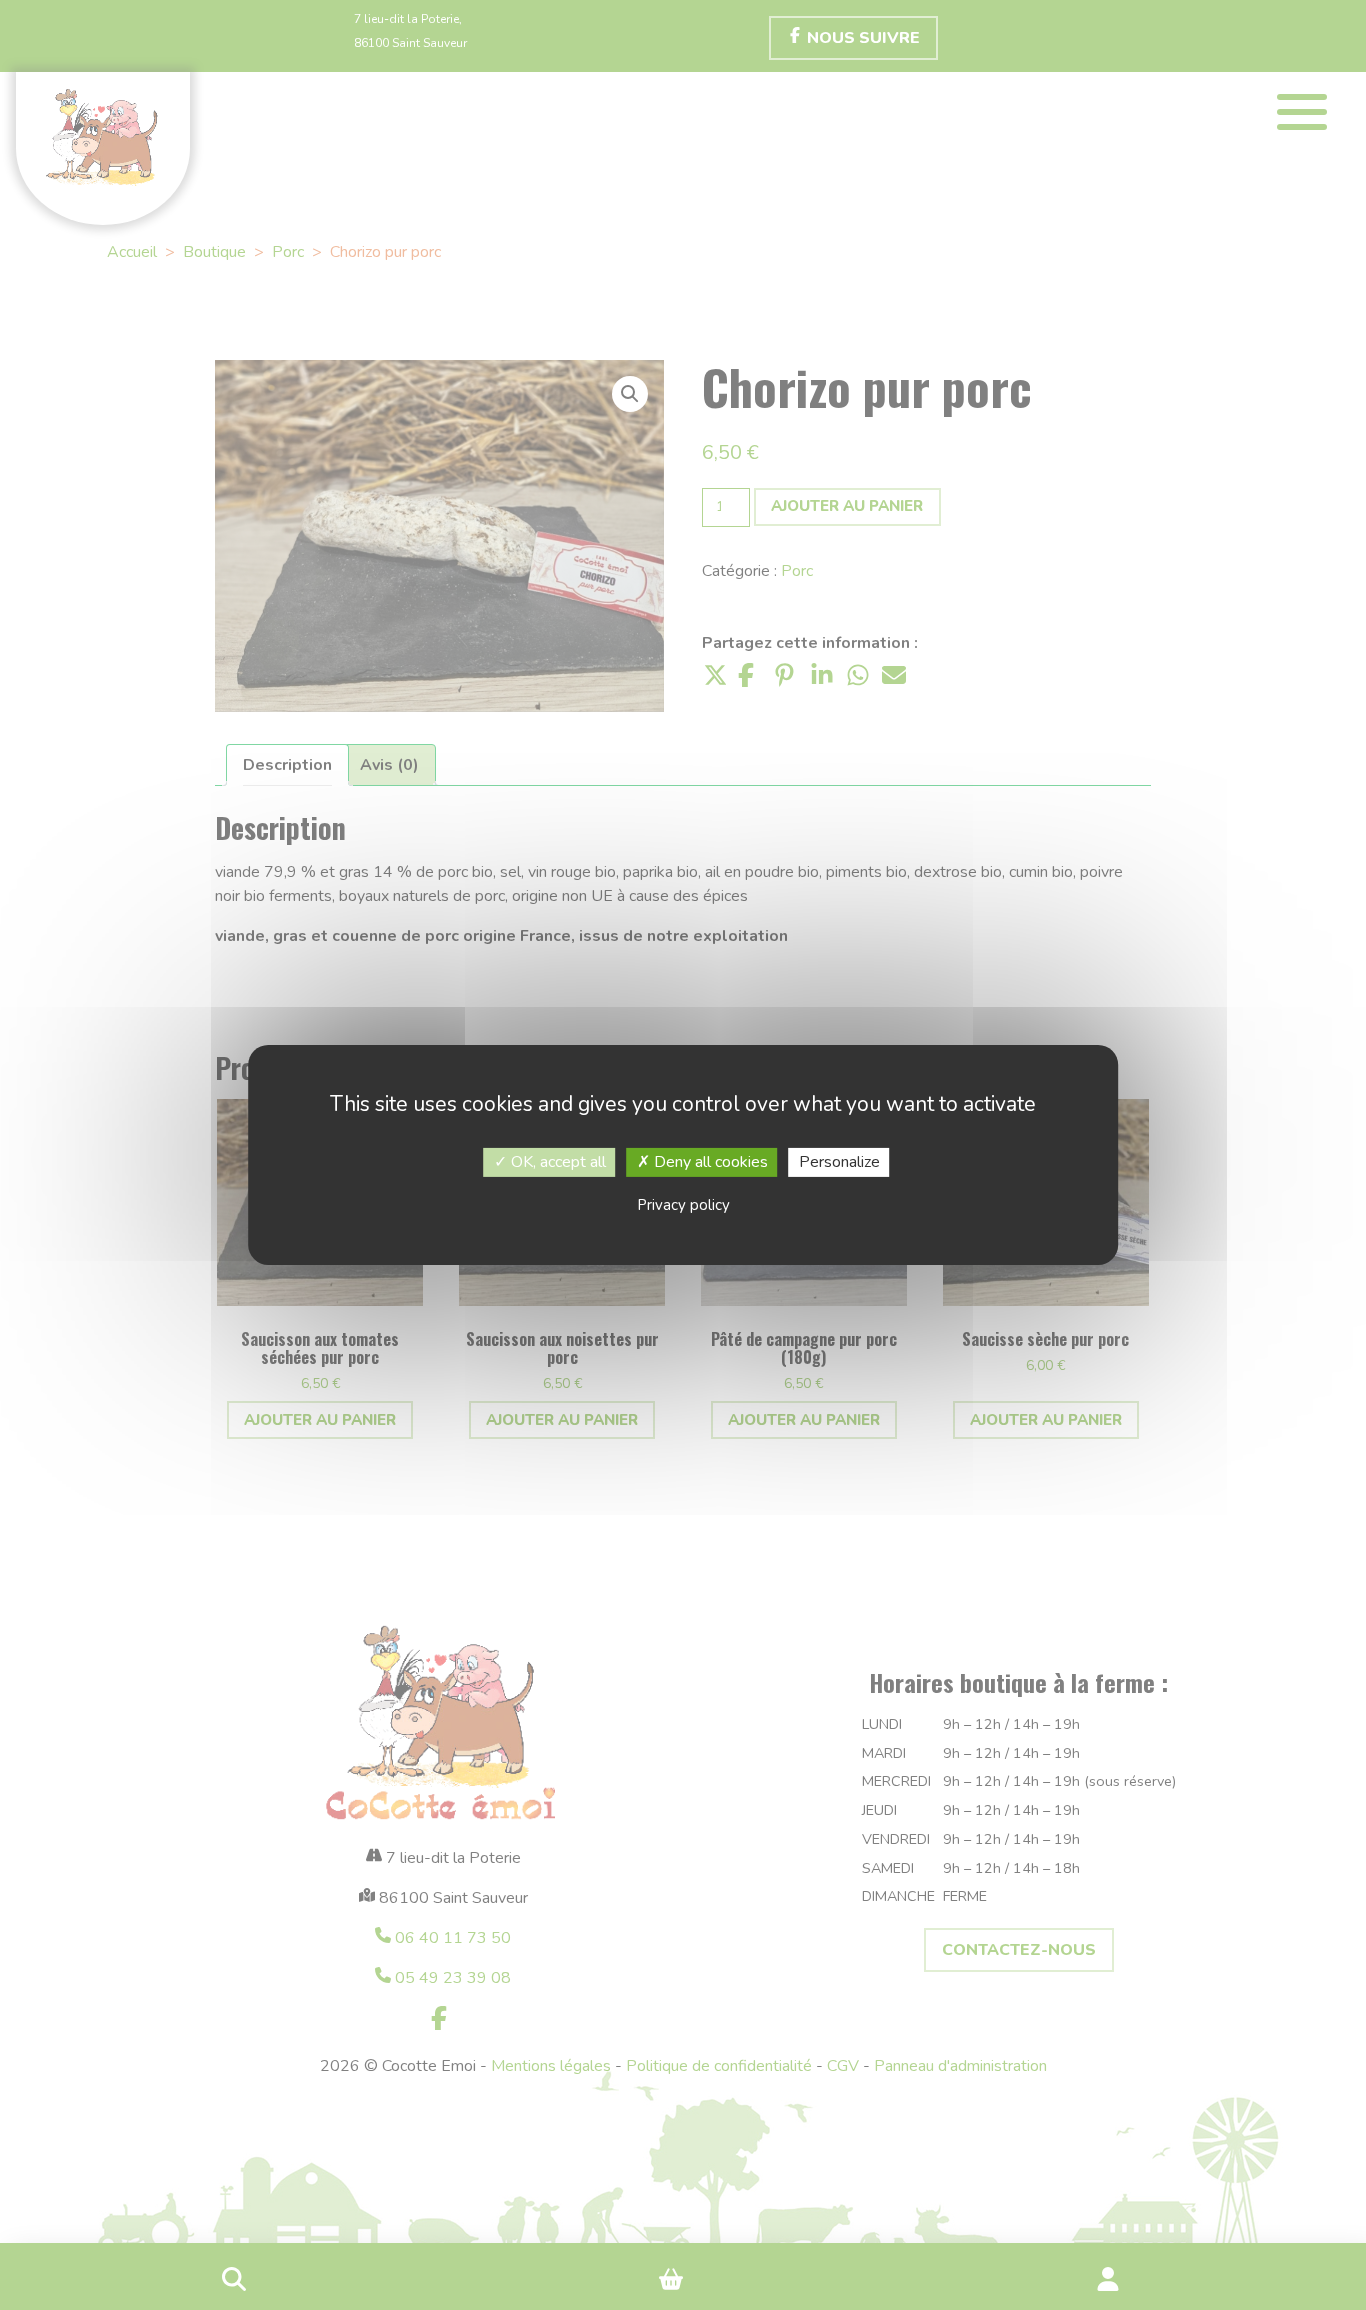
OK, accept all (556, 1162)
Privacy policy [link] (683, 1205)
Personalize (839, 1162)
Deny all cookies (709, 1162)
